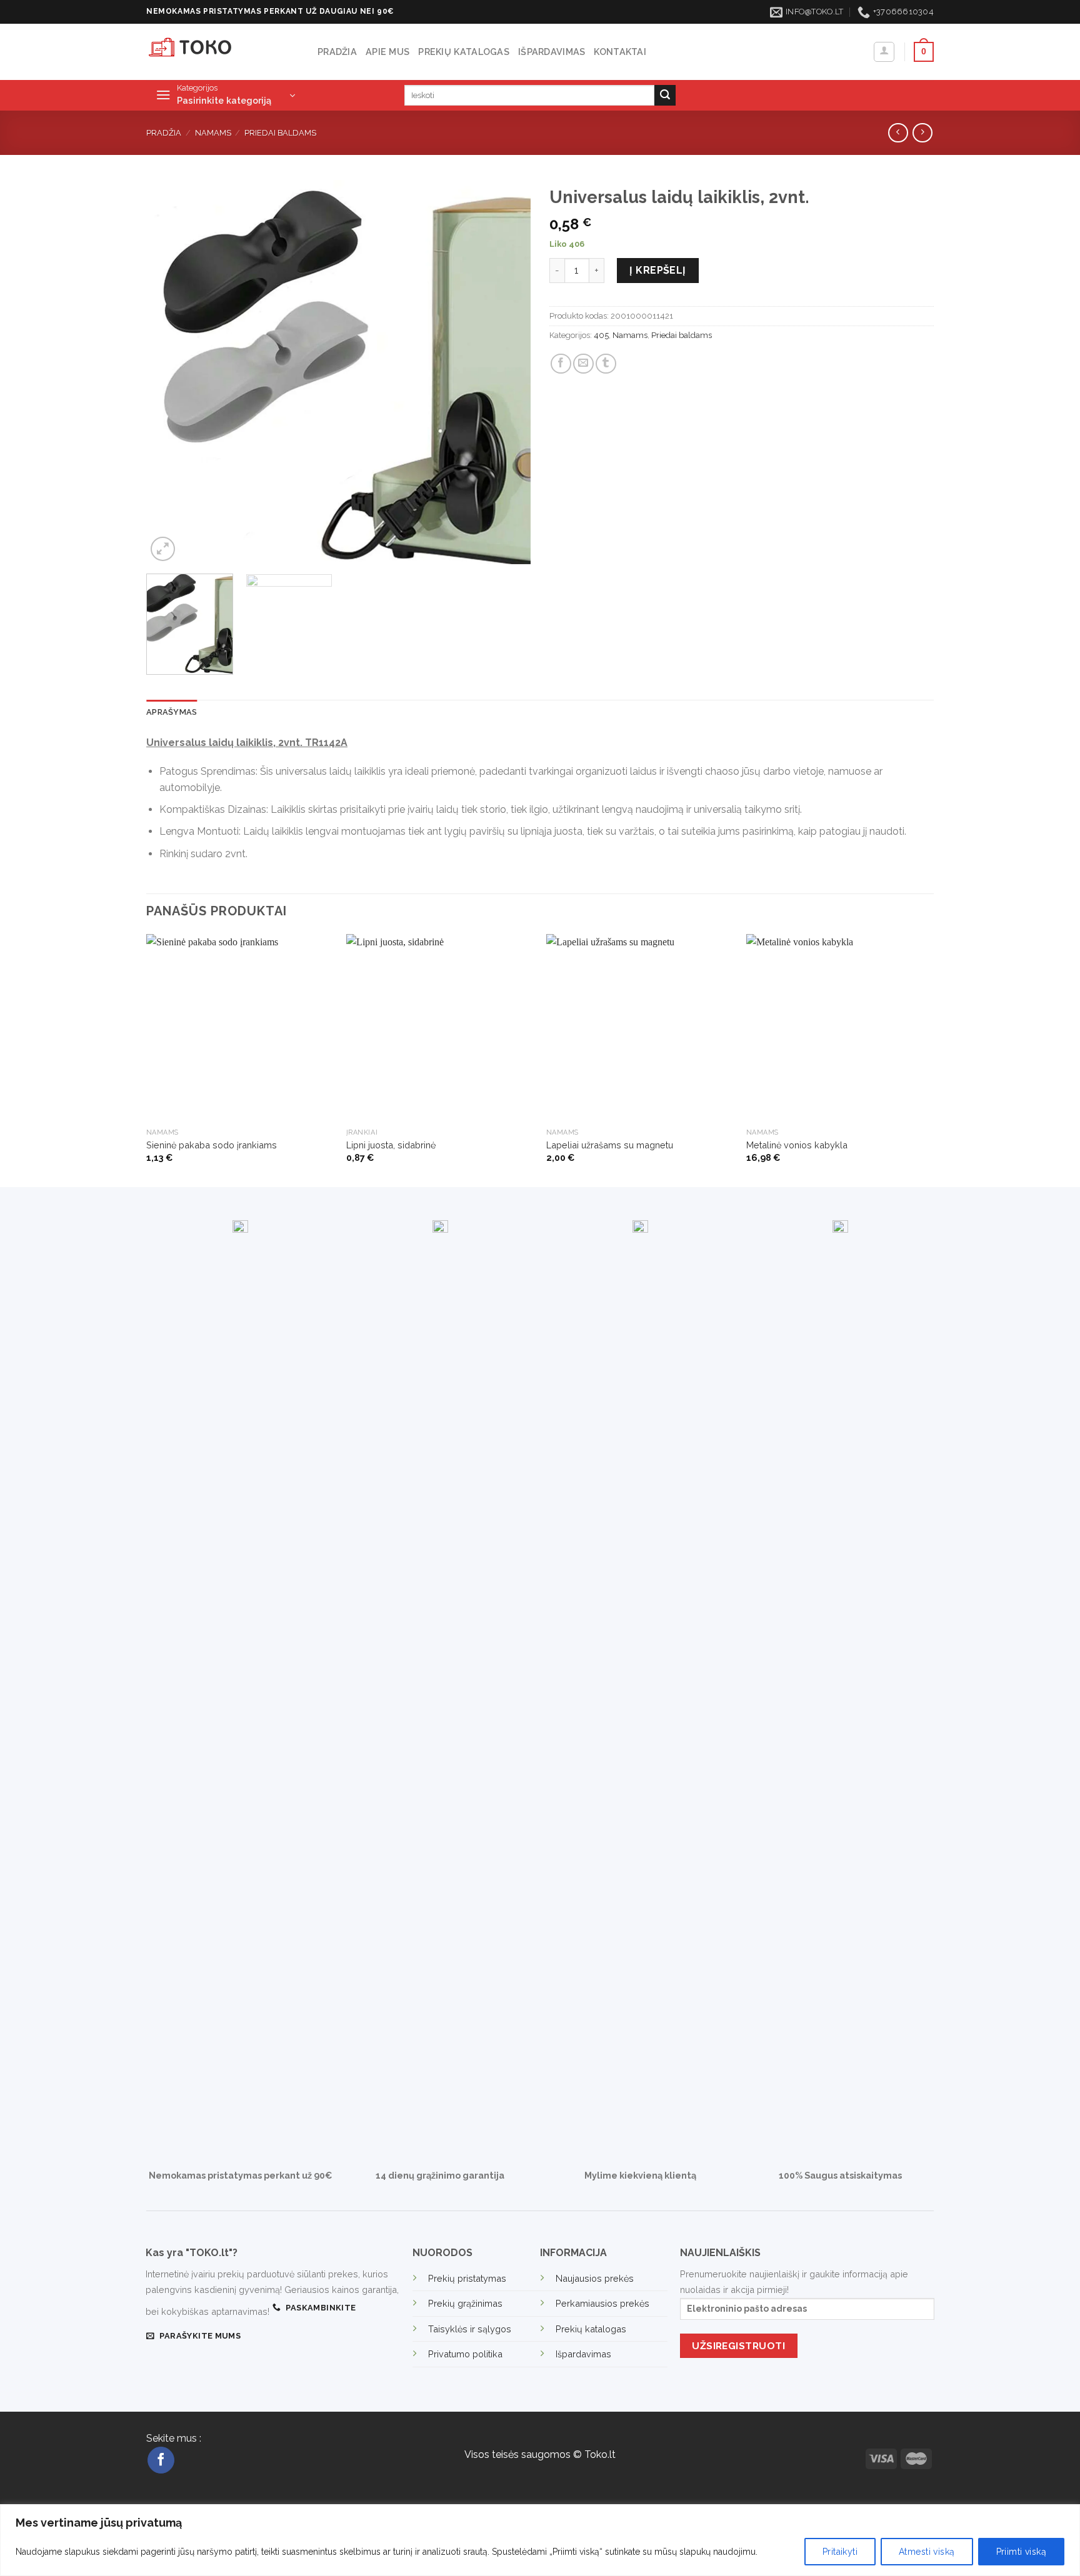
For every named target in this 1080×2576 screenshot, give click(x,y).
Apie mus (387, 52)
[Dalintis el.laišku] (583, 364)
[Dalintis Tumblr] (606, 364)
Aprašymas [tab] (172, 712)
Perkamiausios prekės (602, 2303)
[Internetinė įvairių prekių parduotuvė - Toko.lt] (222, 52)
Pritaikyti (840, 2552)
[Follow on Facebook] (161, 2460)
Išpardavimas (552, 52)
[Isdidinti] (163, 549)
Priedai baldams (280, 133)
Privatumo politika (465, 2354)
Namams (213, 133)
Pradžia (337, 52)
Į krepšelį (658, 270)
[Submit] (665, 96)
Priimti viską (1021, 2552)
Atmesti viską (927, 2552)
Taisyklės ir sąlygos (470, 2329)
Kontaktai (620, 52)
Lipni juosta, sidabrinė (391, 1145)
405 (601, 335)
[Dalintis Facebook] (561, 364)
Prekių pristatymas (467, 2278)
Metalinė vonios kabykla (797, 1145)
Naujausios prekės (595, 2278)
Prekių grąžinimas (465, 2303)
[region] (540, 2540)
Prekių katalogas (464, 52)
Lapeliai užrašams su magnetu (610, 1145)
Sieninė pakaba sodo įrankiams (212, 1145)
